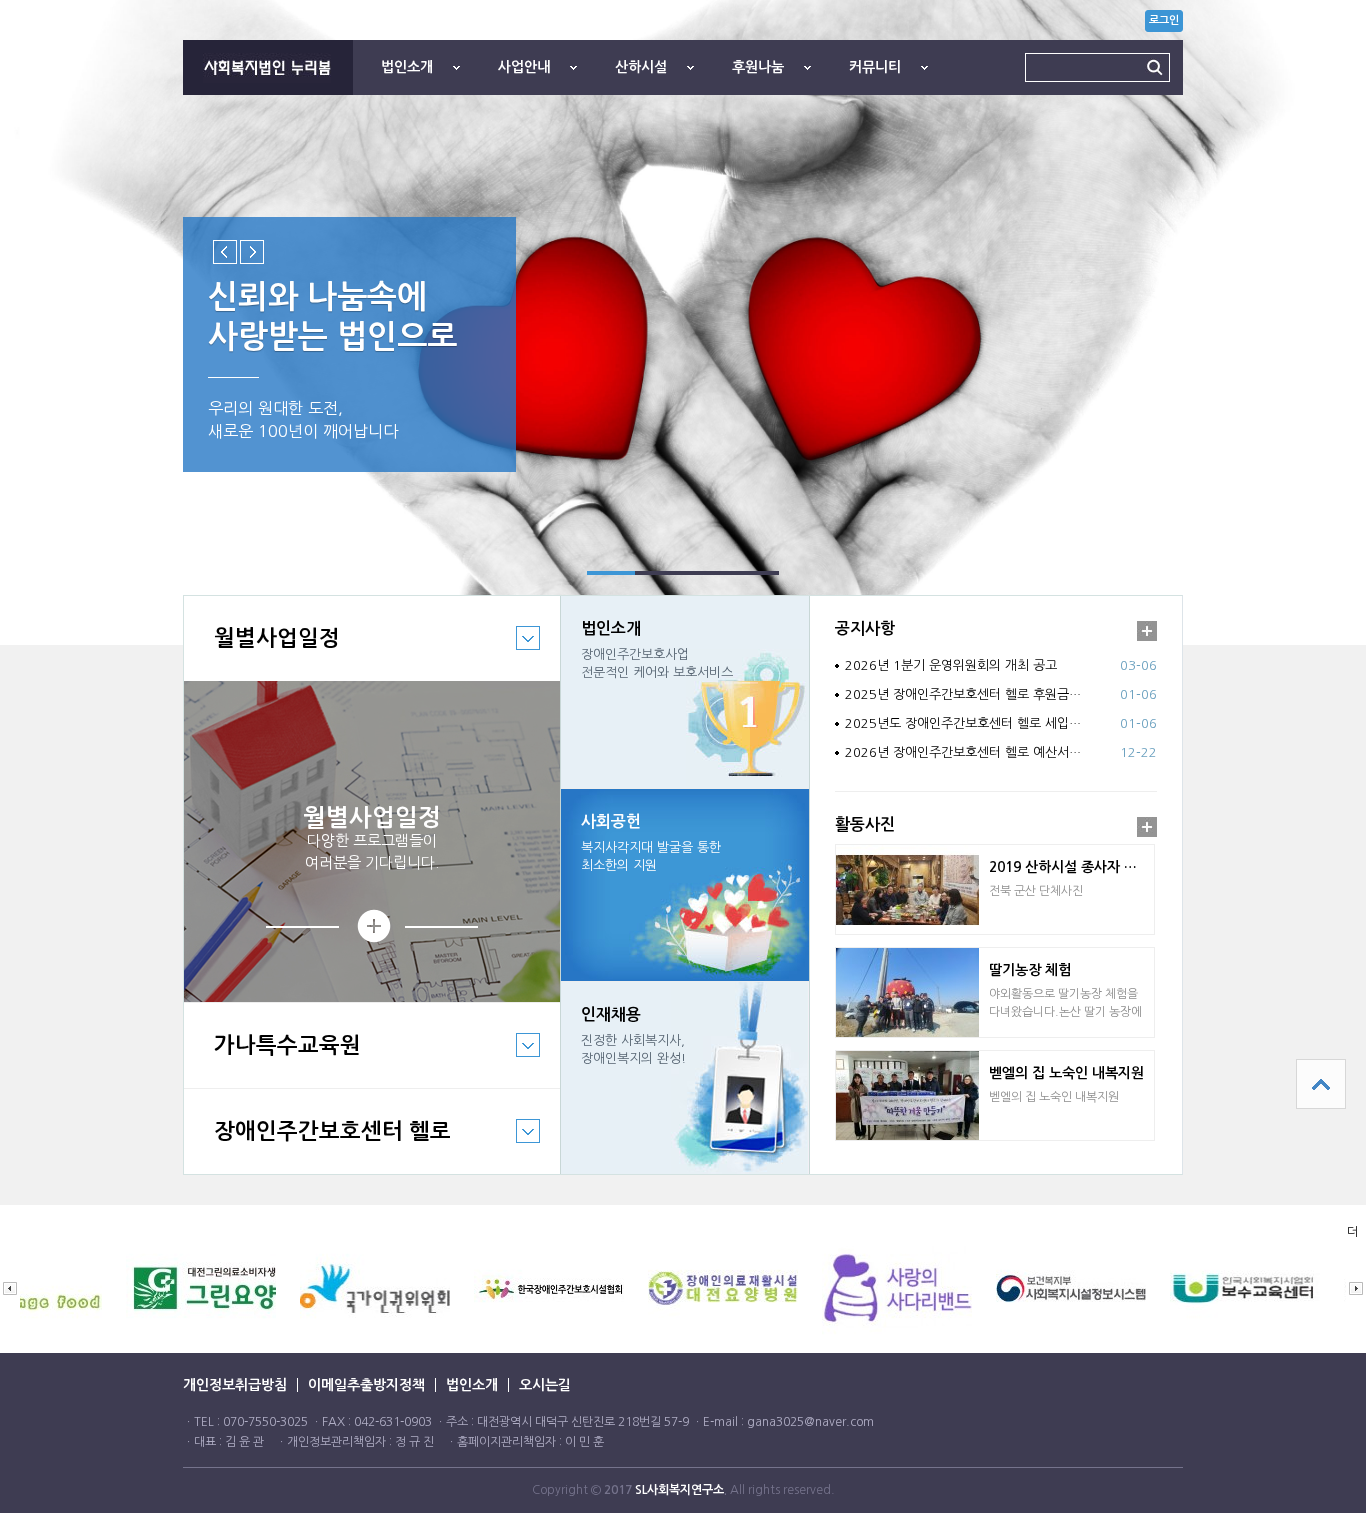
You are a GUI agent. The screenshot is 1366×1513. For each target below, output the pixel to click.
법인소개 (407, 67)
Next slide (252, 252)
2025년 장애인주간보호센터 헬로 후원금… (963, 694)
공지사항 (865, 628)
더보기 (1147, 631)
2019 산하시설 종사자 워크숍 (1071, 867)
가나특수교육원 (272, 1060)
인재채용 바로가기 (685, 1078)
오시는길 (545, 1385)
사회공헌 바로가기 (685, 885)
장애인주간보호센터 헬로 (317, 1146)
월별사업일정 (262, 653)
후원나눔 (758, 67)
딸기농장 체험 (1030, 970)
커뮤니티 (875, 67)
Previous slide (225, 252)
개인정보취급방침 (235, 1385)
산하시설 (641, 67)
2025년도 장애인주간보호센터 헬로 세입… (963, 723)
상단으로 (1321, 1084)
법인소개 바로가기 (685, 692)
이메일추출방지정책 (366, 1385)
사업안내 (524, 67)
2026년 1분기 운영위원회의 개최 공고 (951, 665)
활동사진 (865, 824)
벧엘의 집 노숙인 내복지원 (1066, 1073)
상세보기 (372, 926)
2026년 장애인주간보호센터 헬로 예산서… (963, 752)
